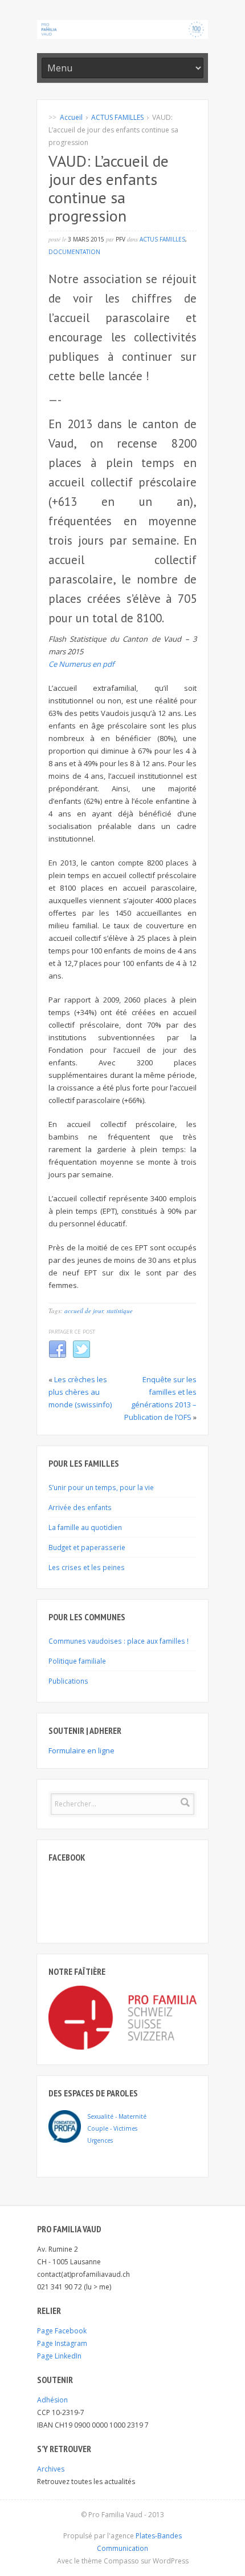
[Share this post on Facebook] (58, 1356)
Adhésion (52, 2400)
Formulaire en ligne (81, 1750)
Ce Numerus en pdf (81, 664)
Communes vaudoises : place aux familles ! (119, 1641)
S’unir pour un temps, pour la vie (101, 1487)
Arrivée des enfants (80, 1507)
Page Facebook (62, 2331)
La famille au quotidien (85, 1527)
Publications (68, 1681)
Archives (51, 2469)
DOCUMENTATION (74, 252)
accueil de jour (84, 1311)
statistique (120, 1311)
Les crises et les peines (87, 1567)
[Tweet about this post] (81, 1356)
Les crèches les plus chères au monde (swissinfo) (80, 1392)
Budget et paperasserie (87, 1547)
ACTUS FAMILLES (117, 117)
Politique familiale (77, 1661)
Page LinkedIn (59, 2356)
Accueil (71, 117)
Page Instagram (62, 2343)
